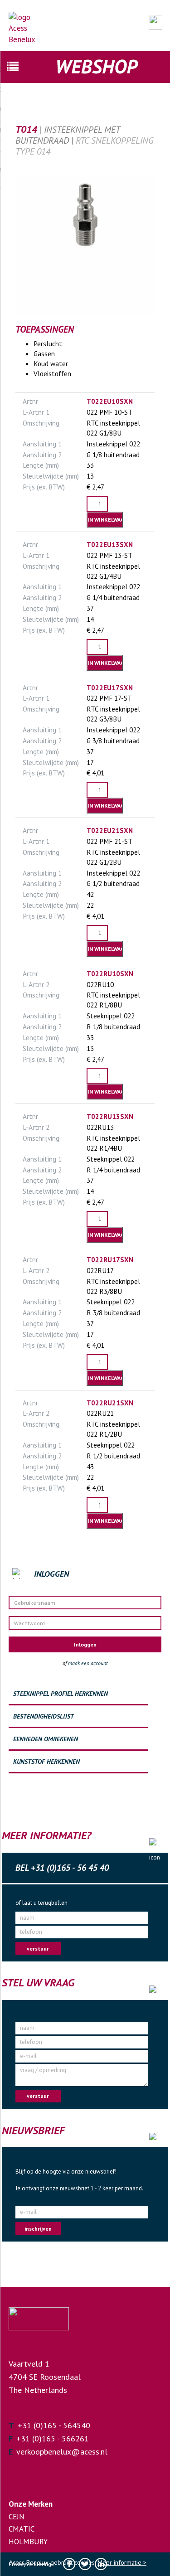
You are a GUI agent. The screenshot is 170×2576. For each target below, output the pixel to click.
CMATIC (22, 2529)
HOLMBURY (28, 2542)
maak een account (88, 1663)
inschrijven (38, 2229)
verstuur (38, 1949)
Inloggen (85, 1644)
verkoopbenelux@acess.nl (62, 2452)
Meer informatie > (122, 2562)
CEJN (17, 2517)
